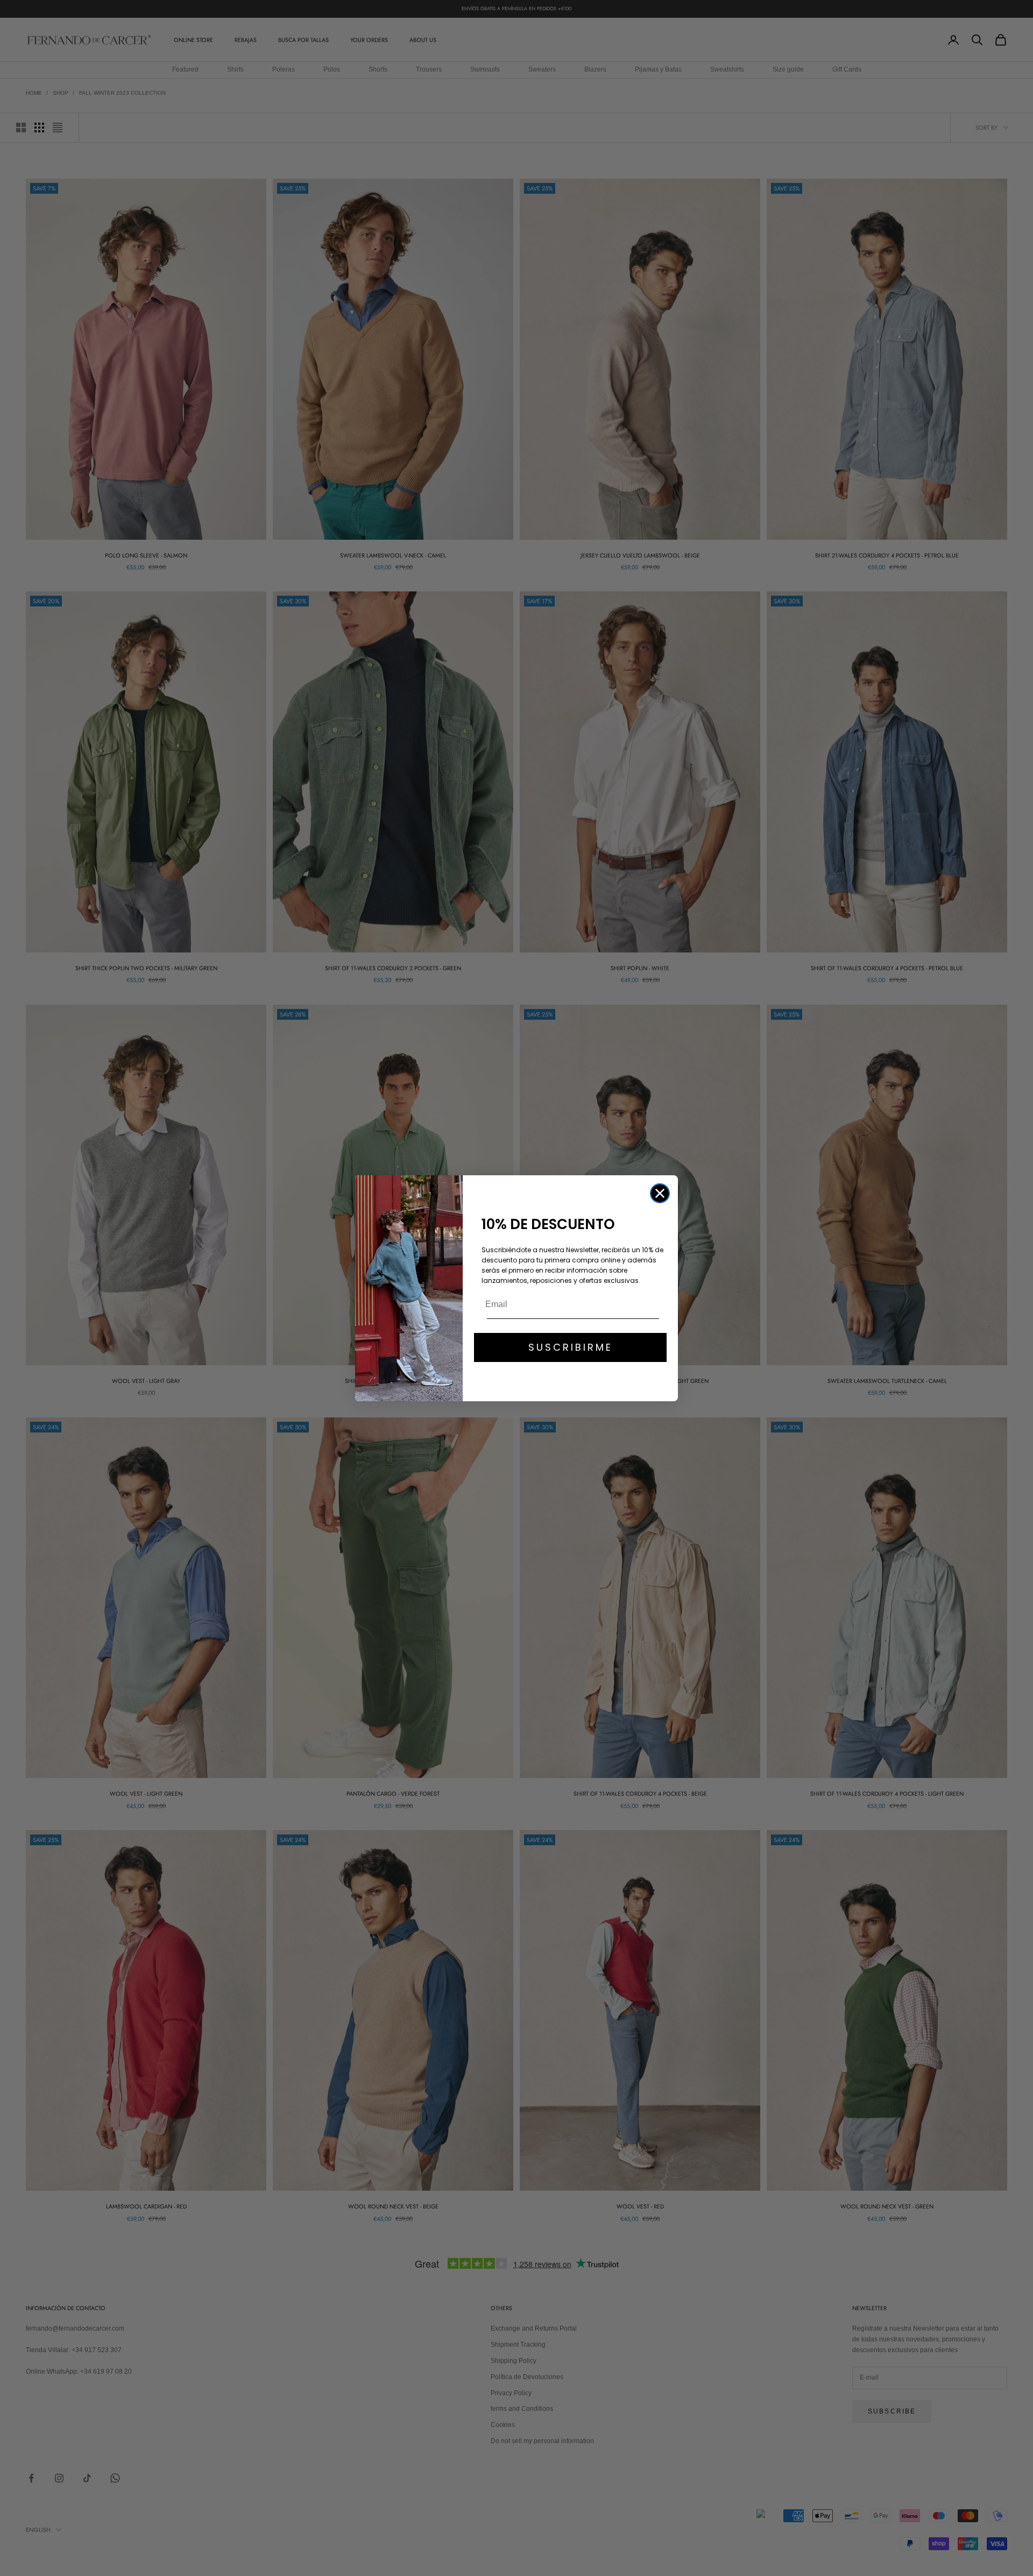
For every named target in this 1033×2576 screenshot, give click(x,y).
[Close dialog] (660, 1193)
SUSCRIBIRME (571, 1347)
